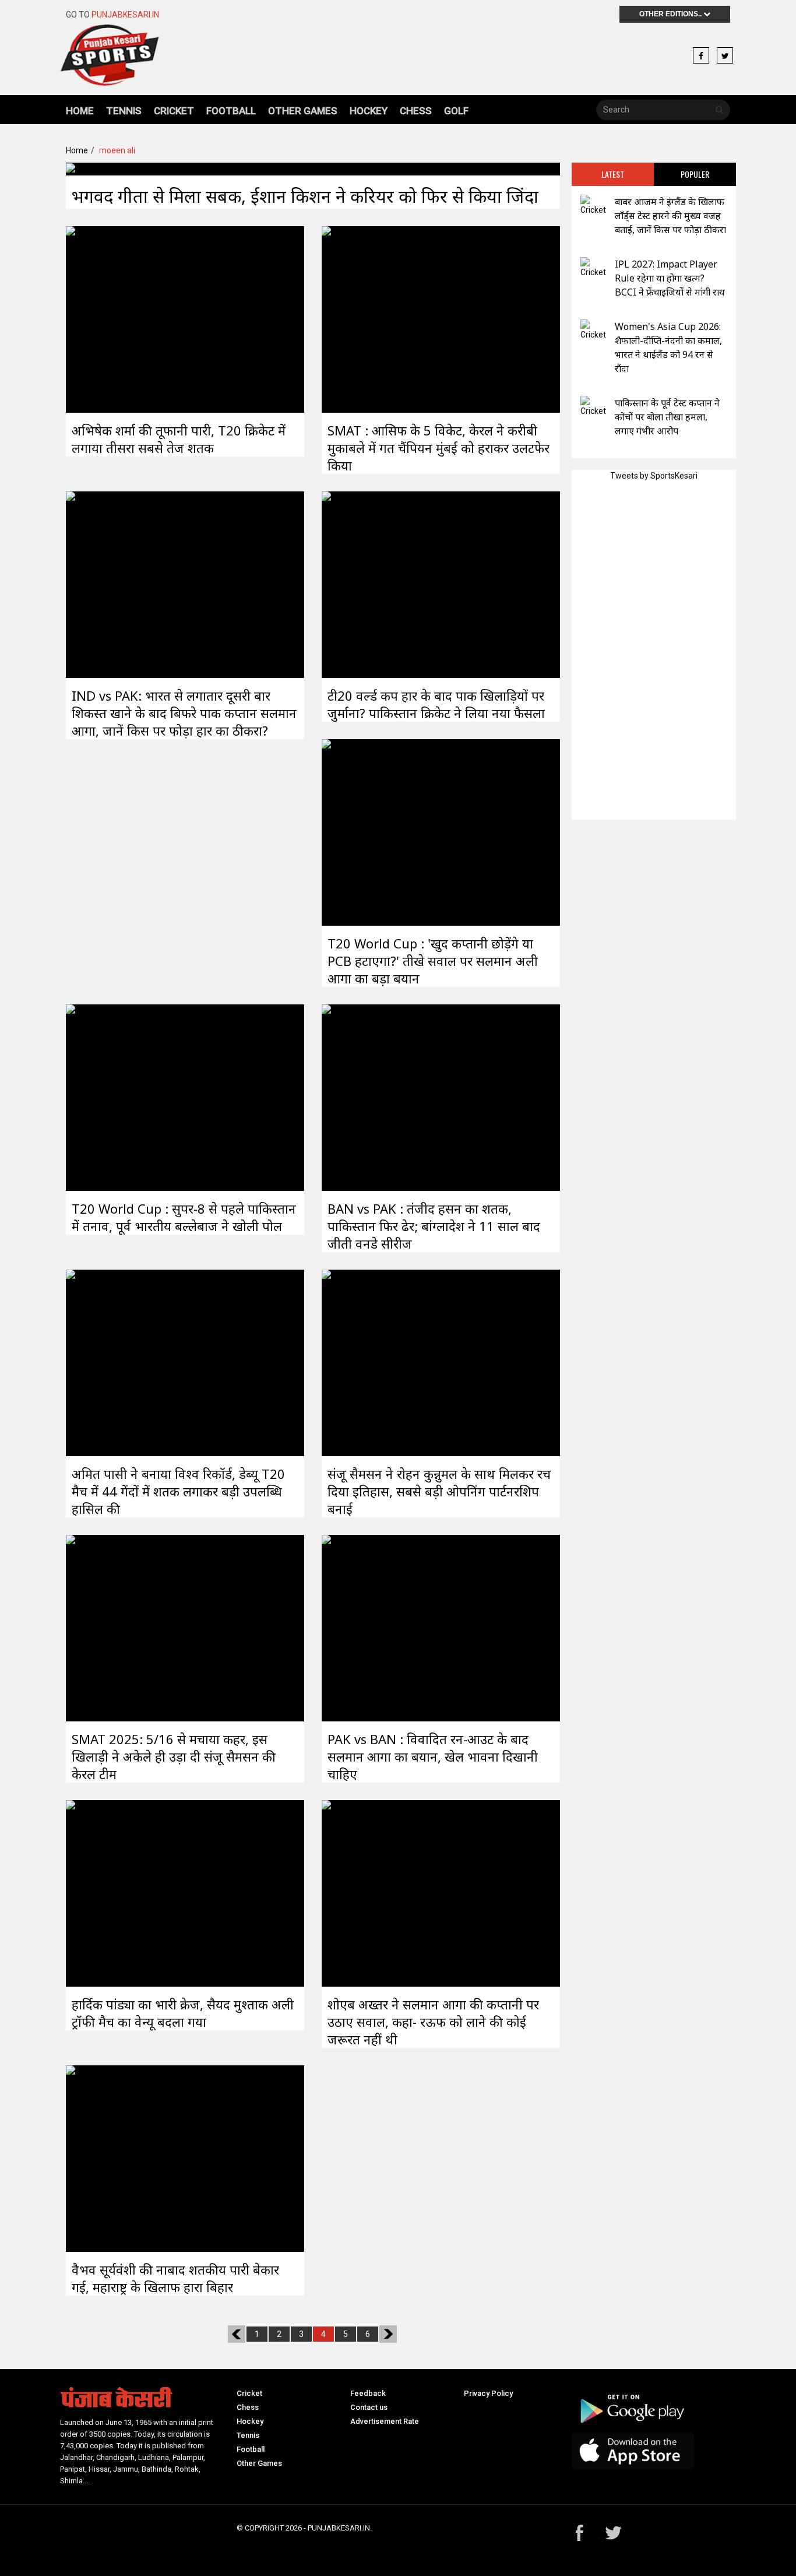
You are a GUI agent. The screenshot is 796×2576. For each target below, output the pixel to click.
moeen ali (117, 150)
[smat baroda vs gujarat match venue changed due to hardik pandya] (89, 1892)
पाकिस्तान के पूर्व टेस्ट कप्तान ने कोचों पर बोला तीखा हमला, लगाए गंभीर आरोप (667, 417)
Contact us (369, 2407)
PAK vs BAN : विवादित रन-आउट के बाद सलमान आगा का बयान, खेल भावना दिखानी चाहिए (433, 1756)
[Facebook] (701, 56)
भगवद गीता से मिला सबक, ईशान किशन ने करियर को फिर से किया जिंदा (305, 196)
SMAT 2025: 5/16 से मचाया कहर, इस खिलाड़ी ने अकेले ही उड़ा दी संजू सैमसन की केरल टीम (174, 1756)
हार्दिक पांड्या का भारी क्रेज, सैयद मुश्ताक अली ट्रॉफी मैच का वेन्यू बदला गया (183, 2013)
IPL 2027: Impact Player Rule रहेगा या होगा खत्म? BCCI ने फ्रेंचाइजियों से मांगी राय (670, 278)
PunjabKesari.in (125, 15)
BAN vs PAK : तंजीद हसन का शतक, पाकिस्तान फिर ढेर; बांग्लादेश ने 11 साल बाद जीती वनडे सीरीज (434, 1226)
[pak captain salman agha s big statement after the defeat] (89, 584)
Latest (613, 174)
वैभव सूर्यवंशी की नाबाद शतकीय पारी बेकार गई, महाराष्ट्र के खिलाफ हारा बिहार (175, 2278)
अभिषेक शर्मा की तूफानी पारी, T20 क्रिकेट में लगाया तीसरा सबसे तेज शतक (179, 439)
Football (231, 111)
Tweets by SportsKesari (654, 476)
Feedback (368, 2393)
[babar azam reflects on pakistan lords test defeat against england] (593, 205)
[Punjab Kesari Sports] (110, 60)
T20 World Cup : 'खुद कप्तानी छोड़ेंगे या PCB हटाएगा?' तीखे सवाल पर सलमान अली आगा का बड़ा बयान (433, 961)
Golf (456, 111)
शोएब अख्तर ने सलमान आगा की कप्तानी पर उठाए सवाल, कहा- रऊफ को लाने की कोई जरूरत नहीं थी (433, 2022)
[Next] (388, 2334)
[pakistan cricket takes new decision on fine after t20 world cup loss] (344, 584)
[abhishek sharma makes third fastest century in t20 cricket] (89, 318)
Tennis (124, 111)
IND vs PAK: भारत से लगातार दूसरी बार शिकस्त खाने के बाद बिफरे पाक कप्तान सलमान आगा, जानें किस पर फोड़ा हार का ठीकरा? (184, 713)
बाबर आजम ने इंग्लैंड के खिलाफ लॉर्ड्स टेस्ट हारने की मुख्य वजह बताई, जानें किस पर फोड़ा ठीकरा (670, 216)
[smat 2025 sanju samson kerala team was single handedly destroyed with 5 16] (89, 1627)
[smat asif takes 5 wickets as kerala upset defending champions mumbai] (344, 318)
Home (80, 111)
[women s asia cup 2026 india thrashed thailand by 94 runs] (593, 330)
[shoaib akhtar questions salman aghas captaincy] (344, 1892)
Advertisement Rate (385, 2421)
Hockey (369, 111)
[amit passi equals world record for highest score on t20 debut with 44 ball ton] (89, 1362)
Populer (695, 174)
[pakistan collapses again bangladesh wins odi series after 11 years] (344, 1097)
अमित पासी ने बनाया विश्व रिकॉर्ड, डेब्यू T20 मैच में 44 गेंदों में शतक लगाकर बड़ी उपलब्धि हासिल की (178, 1491)
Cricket (174, 111)
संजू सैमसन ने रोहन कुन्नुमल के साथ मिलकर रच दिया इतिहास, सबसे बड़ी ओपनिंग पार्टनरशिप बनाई (439, 1491)
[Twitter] (725, 56)
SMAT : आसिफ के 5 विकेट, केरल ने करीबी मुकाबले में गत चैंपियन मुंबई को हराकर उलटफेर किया (438, 448)
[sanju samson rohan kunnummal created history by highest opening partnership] (344, 1362)
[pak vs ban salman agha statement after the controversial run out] (344, 1627)
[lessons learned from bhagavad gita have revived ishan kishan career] (89, 168)
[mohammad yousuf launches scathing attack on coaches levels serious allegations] (593, 407)
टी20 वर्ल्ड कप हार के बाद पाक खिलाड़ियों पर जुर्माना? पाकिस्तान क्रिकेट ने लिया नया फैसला (436, 704)
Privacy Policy (488, 2393)
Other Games (303, 111)
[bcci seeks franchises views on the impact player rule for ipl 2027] (593, 268)
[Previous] (237, 2334)
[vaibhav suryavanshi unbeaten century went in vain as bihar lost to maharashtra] (89, 2157)
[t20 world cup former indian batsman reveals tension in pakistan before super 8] (89, 1097)
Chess (416, 111)
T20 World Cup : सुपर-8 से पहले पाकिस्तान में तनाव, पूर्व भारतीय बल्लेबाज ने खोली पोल (184, 1217)
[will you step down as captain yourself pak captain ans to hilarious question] (344, 831)
